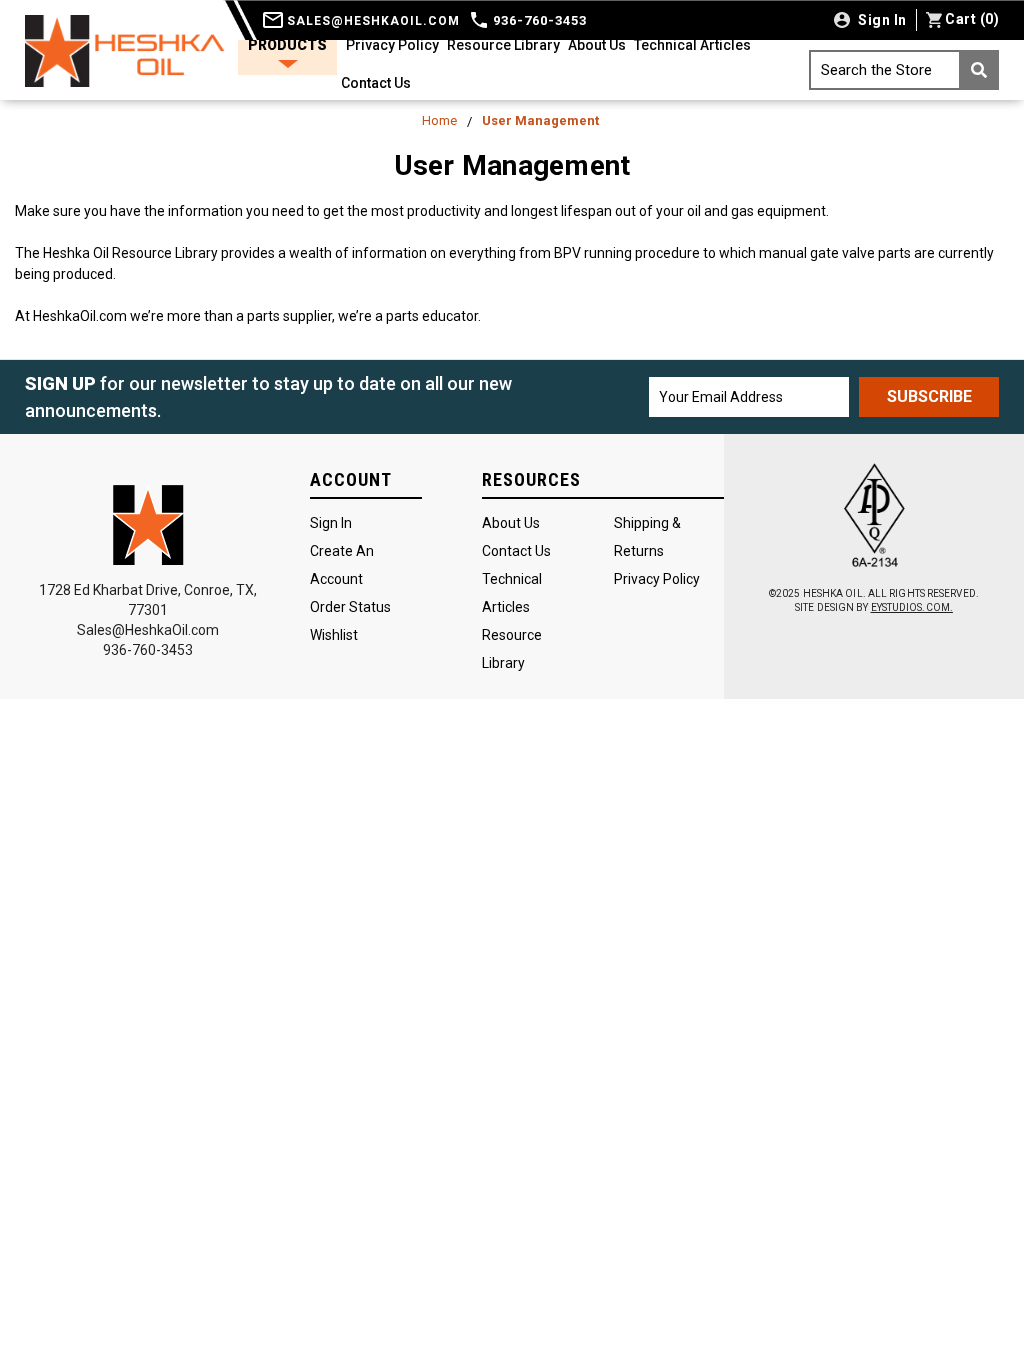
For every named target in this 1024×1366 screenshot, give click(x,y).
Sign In (331, 523)
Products (287, 45)
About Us (597, 45)
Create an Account (342, 565)
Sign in (881, 20)
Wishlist (334, 635)
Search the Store (876, 70)
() (972, 19)
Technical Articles (692, 45)
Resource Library (503, 45)
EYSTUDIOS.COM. (912, 607)
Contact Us (376, 83)
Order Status (350, 607)
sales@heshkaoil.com (371, 21)
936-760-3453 (538, 20)
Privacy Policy (392, 45)
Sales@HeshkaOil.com (148, 630)
